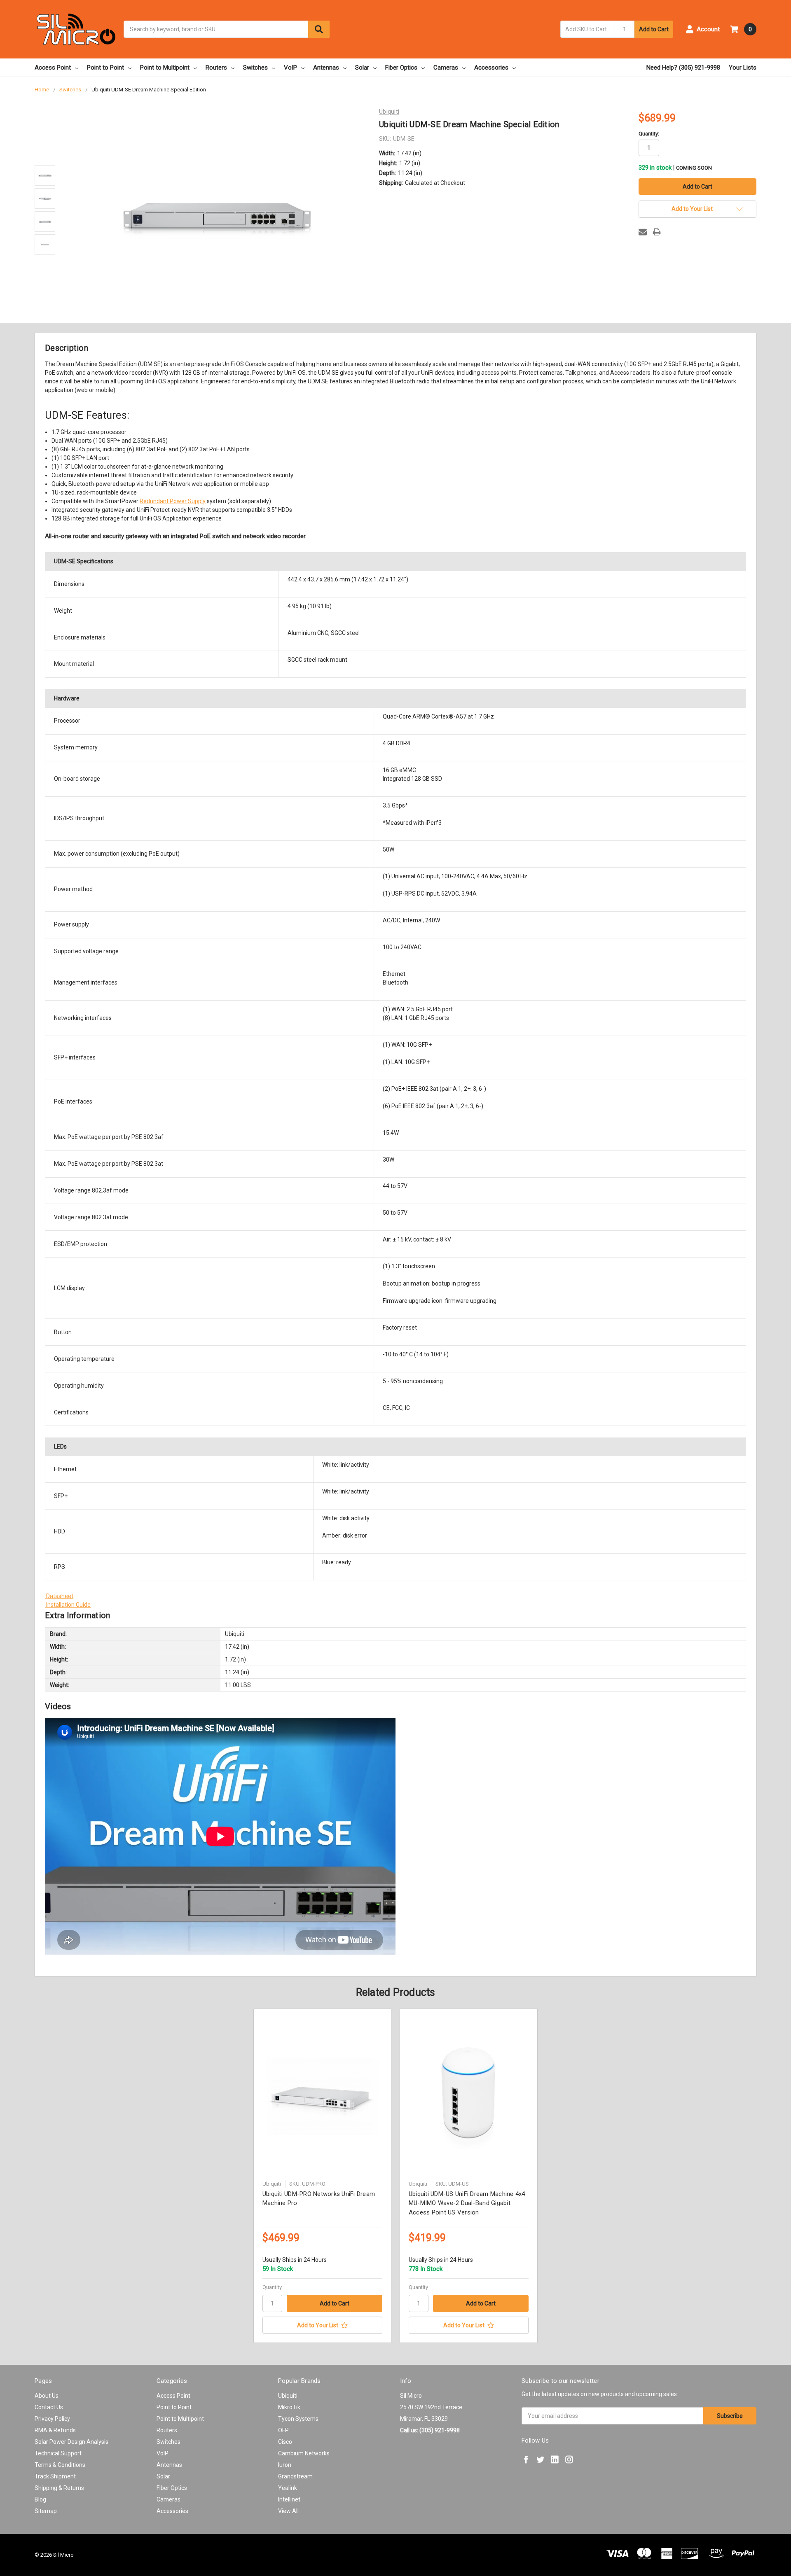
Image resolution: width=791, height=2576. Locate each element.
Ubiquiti (288, 2396)
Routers (216, 68)
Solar (362, 68)
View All (288, 2511)
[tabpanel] (322, 2176)
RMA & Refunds (55, 2430)
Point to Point (105, 68)
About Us (47, 2396)
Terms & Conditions (60, 2465)
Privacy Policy (52, 2419)
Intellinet (289, 2499)
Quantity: (649, 134)
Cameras (446, 68)
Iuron (285, 2465)
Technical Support (58, 2453)
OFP (283, 2430)
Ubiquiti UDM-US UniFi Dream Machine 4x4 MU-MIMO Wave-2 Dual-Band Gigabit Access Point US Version (467, 2203)
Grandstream (295, 2476)
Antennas (326, 68)
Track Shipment (55, 2476)
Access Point (53, 68)
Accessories (491, 68)
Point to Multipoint (165, 68)
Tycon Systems (298, 2419)
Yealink (288, 2488)
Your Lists (743, 68)
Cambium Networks (304, 2453)
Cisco (285, 2442)
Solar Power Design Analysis (71, 2442)
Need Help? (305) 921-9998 (683, 68)
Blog (40, 2499)
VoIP (290, 68)
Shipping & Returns (59, 2488)
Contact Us (49, 2407)
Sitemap (46, 2511)
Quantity (272, 2287)
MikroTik (289, 2407)
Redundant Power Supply (173, 501)
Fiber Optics (401, 68)
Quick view (323, 2096)
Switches (255, 68)
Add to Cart (654, 29)
